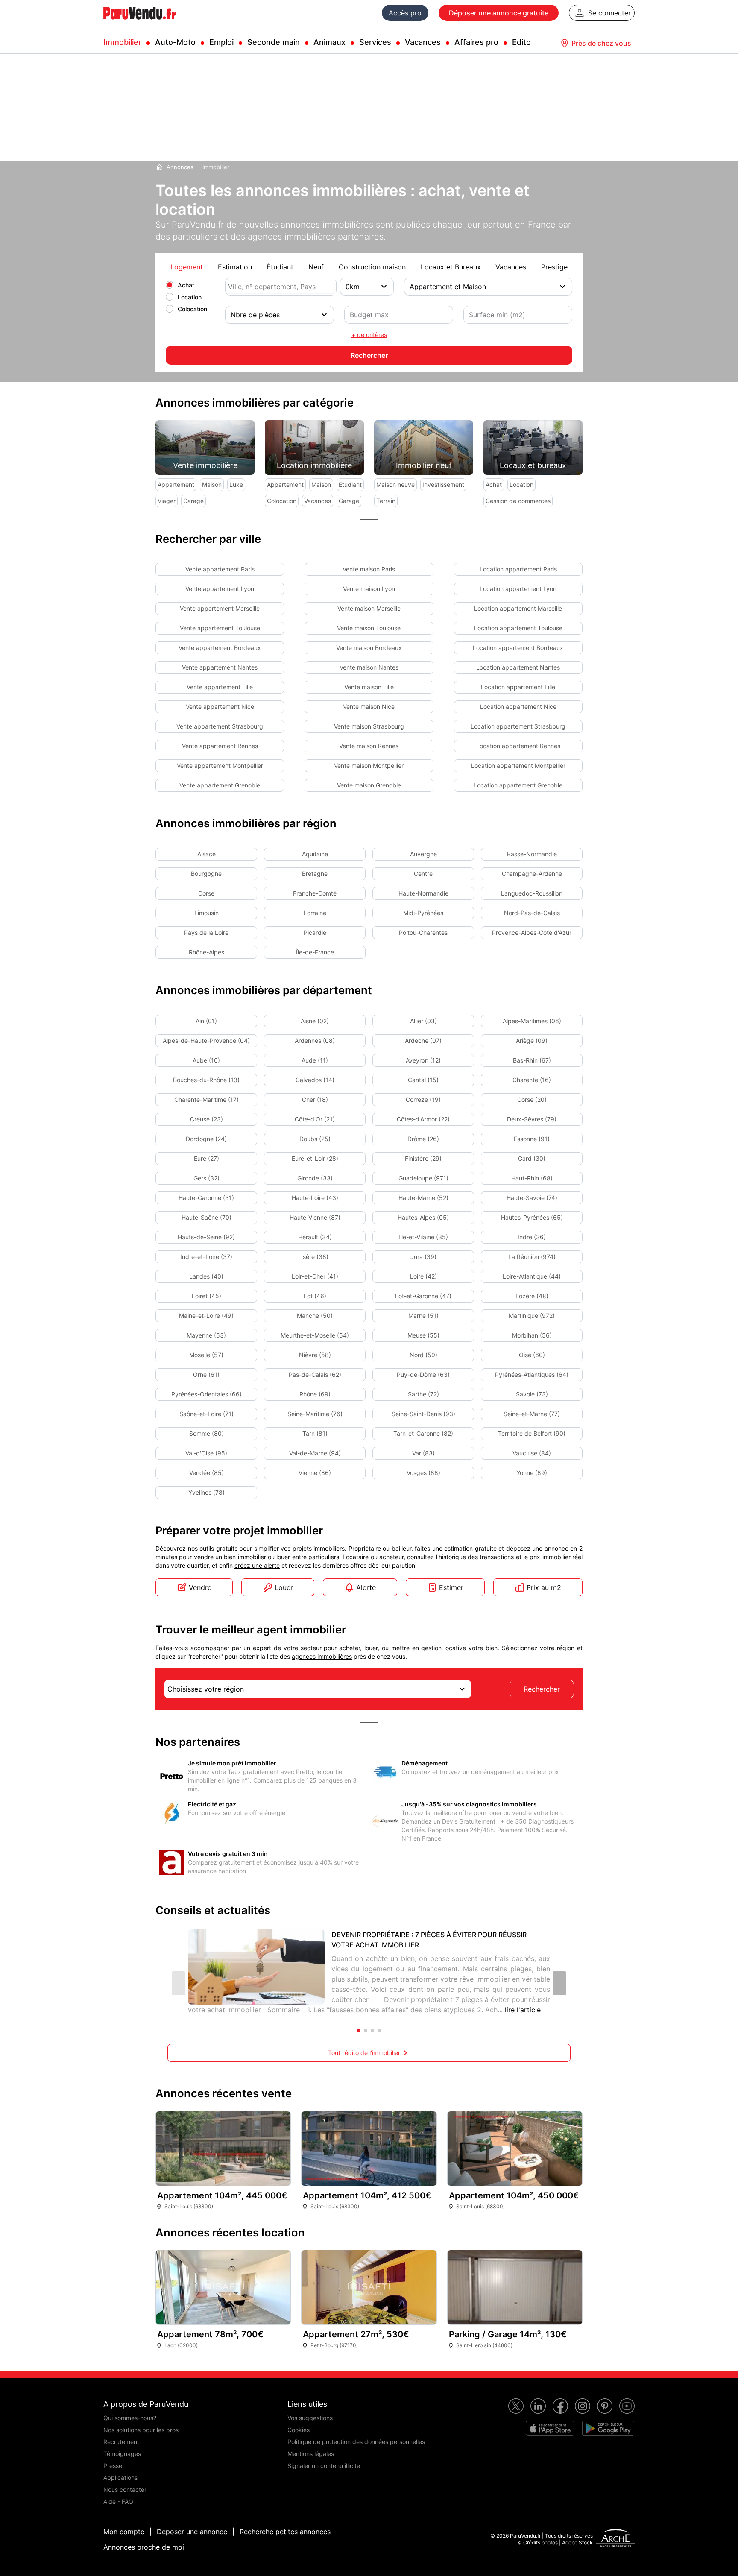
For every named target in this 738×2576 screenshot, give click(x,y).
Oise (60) (532, 1355)
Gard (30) (532, 1158)
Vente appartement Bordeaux (220, 648)
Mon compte (124, 2532)
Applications (120, 2478)
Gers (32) (206, 1178)
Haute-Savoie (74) (532, 1198)
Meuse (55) (423, 1335)
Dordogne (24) (206, 1139)
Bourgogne (206, 874)
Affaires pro (476, 42)
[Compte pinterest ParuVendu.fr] (605, 2406)
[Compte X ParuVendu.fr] (516, 2406)
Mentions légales (311, 2454)
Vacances (423, 42)
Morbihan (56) (532, 1335)
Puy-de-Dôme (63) (423, 1374)
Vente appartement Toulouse (220, 628)
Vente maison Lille (369, 687)
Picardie (315, 932)
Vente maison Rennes (369, 746)
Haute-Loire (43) (315, 1198)
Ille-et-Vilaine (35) (423, 1237)
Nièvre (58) (315, 1355)
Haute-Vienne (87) (315, 1217)
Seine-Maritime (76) (315, 1414)
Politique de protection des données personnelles (356, 2442)
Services (375, 42)
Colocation (192, 309)
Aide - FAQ (118, 2501)
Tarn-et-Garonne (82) (423, 1433)
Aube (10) (206, 1060)
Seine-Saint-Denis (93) (423, 1414)
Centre (423, 874)
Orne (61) (206, 1374)
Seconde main (274, 42)
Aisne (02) (315, 1021)
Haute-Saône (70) (206, 1217)
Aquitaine (315, 854)
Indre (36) (532, 1237)
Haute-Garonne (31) (206, 1198)
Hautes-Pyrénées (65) (532, 1217)
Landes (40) (206, 1276)
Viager (167, 501)
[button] (559, 1983)
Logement (187, 267)
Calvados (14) (315, 1080)
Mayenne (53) (206, 1335)
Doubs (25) (315, 1139)
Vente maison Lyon (369, 589)
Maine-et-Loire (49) (206, 1316)
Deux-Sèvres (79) (532, 1119)
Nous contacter (125, 2490)
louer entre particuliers (308, 1557)
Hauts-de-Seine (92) (206, 1237)
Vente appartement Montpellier (220, 765)
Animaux (329, 42)
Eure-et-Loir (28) (315, 1158)
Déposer (499, 13)
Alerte (366, 1587)
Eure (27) (206, 1158)
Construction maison (372, 267)
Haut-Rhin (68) (532, 1178)
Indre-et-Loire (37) (206, 1257)
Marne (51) (423, 1316)
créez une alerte (257, 1565)
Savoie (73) (532, 1394)
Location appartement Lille (518, 687)
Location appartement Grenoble (518, 785)
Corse (206, 893)
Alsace (206, 854)
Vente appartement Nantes (220, 667)
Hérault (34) (315, 1237)
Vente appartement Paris (220, 569)
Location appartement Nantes (518, 667)
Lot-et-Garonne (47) (423, 1296)
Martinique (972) (532, 1316)
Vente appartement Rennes (220, 746)
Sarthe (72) (423, 1394)
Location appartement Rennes (518, 746)
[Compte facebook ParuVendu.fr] (560, 2406)
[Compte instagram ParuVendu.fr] (583, 2406)
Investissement (443, 484)
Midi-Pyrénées (423, 913)
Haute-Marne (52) (423, 1198)
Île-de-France (315, 952)
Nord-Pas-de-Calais (532, 913)
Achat (186, 285)
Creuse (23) (206, 1119)
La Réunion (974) (532, 1257)
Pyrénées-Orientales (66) (206, 1394)
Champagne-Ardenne (532, 874)
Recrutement (121, 2442)
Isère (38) (315, 1257)
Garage (193, 501)
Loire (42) (423, 1276)
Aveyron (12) (423, 1060)
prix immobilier (550, 1557)
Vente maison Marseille (369, 608)
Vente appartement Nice (220, 707)
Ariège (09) (532, 1041)
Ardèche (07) (423, 1041)
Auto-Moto (175, 42)
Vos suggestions (310, 2418)
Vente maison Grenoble (369, 785)
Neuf (316, 267)
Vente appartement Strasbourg (220, 726)
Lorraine (315, 913)
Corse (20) (532, 1099)
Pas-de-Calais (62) (315, 1374)
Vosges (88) (423, 1473)
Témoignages (122, 2454)
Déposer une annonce (192, 2532)
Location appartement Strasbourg (518, 726)
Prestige (554, 267)
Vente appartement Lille (220, 687)
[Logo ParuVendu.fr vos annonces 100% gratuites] (140, 23)
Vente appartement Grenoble (220, 785)
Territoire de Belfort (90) (532, 1433)
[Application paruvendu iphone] (550, 2428)
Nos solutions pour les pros (141, 2430)
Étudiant (280, 267)
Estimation (235, 267)
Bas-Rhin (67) (532, 1060)
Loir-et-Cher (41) (315, 1276)
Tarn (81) (315, 1433)
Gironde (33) (315, 1178)
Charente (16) (532, 1080)
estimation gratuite (470, 1548)
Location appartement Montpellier (518, 765)
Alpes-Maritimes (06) (532, 1021)
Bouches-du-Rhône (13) (206, 1080)
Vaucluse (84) (532, 1453)
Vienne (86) (315, 1473)
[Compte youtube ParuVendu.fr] (627, 2406)
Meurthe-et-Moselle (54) (315, 1335)
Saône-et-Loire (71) (206, 1414)
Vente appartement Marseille (220, 608)
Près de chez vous (601, 43)
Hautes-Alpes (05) (423, 1217)
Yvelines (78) (206, 1492)
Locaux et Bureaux (451, 267)
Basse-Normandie (532, 854)
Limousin (206, 913)
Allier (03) (423, 1021)
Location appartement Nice (518, 707)
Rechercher (542, 1689)
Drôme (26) (423, 1139)
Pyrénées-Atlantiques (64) (532, 1374)
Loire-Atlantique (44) (532, 1276)
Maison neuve (395, 484)
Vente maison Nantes (369, 667)
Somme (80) (206, 1433)
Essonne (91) (532, 1139)
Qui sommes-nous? (130, 2418)
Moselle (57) (206, 1355)
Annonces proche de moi (144, 2547)
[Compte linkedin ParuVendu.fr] (538, 2406)
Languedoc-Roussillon (532, 893)
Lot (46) (315, 1296)
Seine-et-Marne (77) (532, 1414)
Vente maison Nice (369, 707)
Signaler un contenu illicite (324, 2466)
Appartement (176, 484)
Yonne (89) (532, 1473)
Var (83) (423, 1453)
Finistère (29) (423, 1158)
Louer (284, 1587)
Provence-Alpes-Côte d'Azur (532, 932)
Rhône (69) (315, 1394)
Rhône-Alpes (206, 952)
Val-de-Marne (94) (315, 1453)
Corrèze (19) (423, 1099)
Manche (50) (315, 1316)
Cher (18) (315, 1099)
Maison (212, 484)
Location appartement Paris (518, 569)
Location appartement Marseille (518, 608)
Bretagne (315, 874)
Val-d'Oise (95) (206, 1453)
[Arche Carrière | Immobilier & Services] (615, 2539)
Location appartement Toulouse (518, 628)
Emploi (221, 42)
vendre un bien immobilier (230, 1557)
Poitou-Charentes (423, 932)
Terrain (386, 501)
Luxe (236, 484)
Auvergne (423, 854)
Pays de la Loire (206, 932)
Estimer (451, 1587)
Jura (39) (423, 1257)
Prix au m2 (544, 1587)
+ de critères (369, 335)
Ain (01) (206, 1021)
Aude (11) (315, 1060)
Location (190, 297)
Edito (521, 42)
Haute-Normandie (423, 893)
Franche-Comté (315, 893)
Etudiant (350, 484)
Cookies (299, 2430)
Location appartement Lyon (518, 589)
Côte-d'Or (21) (315, 1119)
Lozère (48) (532, 1296)
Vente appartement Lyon (220, 589)
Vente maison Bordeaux (369, 648)
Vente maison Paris (369, 569)
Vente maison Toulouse (369, 628)
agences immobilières (322, 1656)
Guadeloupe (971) (423, 1178)
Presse (113, 2466)
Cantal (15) (423, 1080)
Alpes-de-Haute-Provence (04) (206, 1041)
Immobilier (122, 42)
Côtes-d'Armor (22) (423, 1119)
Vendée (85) (206, 1473)
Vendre (200, 1587)
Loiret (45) (206, 1296)
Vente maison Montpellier (369, 765)
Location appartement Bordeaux (518, 648)
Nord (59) (423, 1355)
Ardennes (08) (315, 1041)
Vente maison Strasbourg (369, 726)
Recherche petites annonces (285, 2532)
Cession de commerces (518, 501)
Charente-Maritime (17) (206, 1099)
